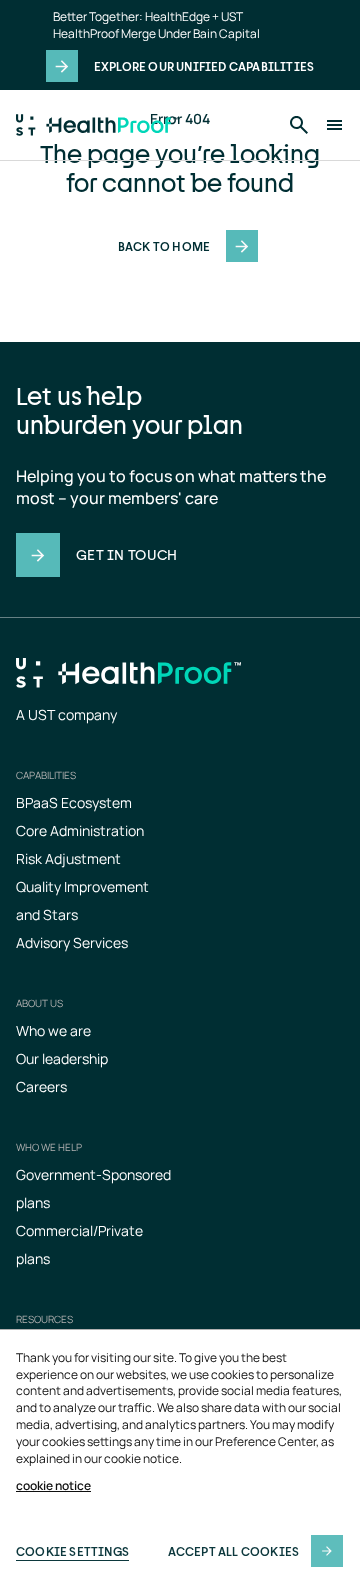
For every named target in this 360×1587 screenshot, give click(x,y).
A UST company (66, 714)
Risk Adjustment (68, 858)
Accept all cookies (234, 1551)
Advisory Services (72, 942)
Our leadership (62, 1058)
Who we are (53, 1030)
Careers (41, 1086)
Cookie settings (72, 1551)
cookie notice (53, 1486)
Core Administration (80, 830)
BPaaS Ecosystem (74, 802)
